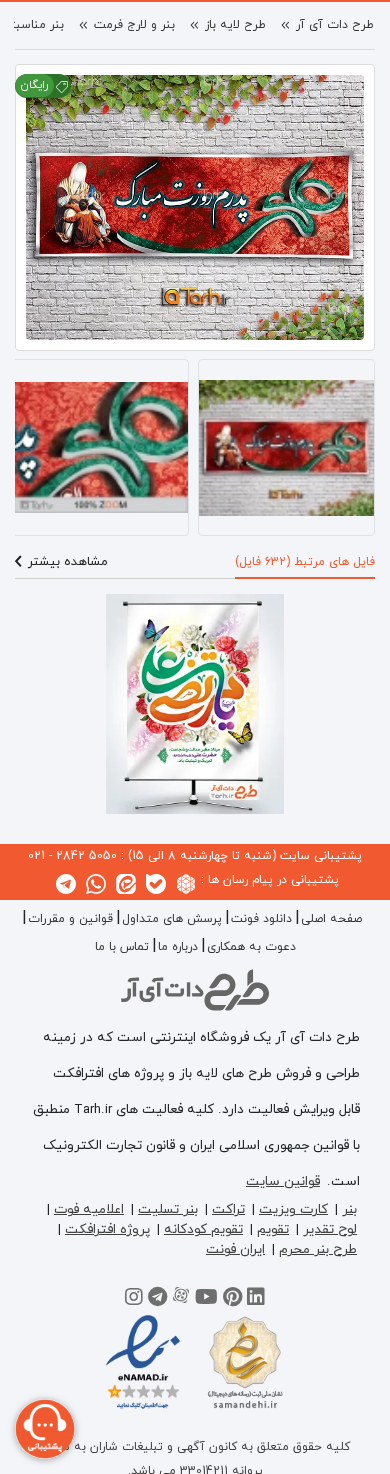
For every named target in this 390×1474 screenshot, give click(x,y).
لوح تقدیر (330, 1229)
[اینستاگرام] (134, 1300)
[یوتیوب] (206, 1300)
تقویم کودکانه (203, 1229)
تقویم (273, 1229)
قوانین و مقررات (70, 919)
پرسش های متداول (172, 919)
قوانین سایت (283, 1181)
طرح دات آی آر (335, 25)
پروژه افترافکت (107, 1229)
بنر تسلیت (168, 1209)
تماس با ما (122, 947)
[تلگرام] (157, 1300)
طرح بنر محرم (318, 1249)
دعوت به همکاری (251, 947)
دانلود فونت (261, 919)
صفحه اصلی (331, 919)
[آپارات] (181, 1300)
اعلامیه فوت (89, 1209)
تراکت (228, 1209)
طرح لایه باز (235, 25)
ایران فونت (235, 1249)
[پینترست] (232, 1300)
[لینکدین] (256, 1300)
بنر (349, 1209)
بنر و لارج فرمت (134, 25)
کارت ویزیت (293, 1209)
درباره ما (178, 947)
